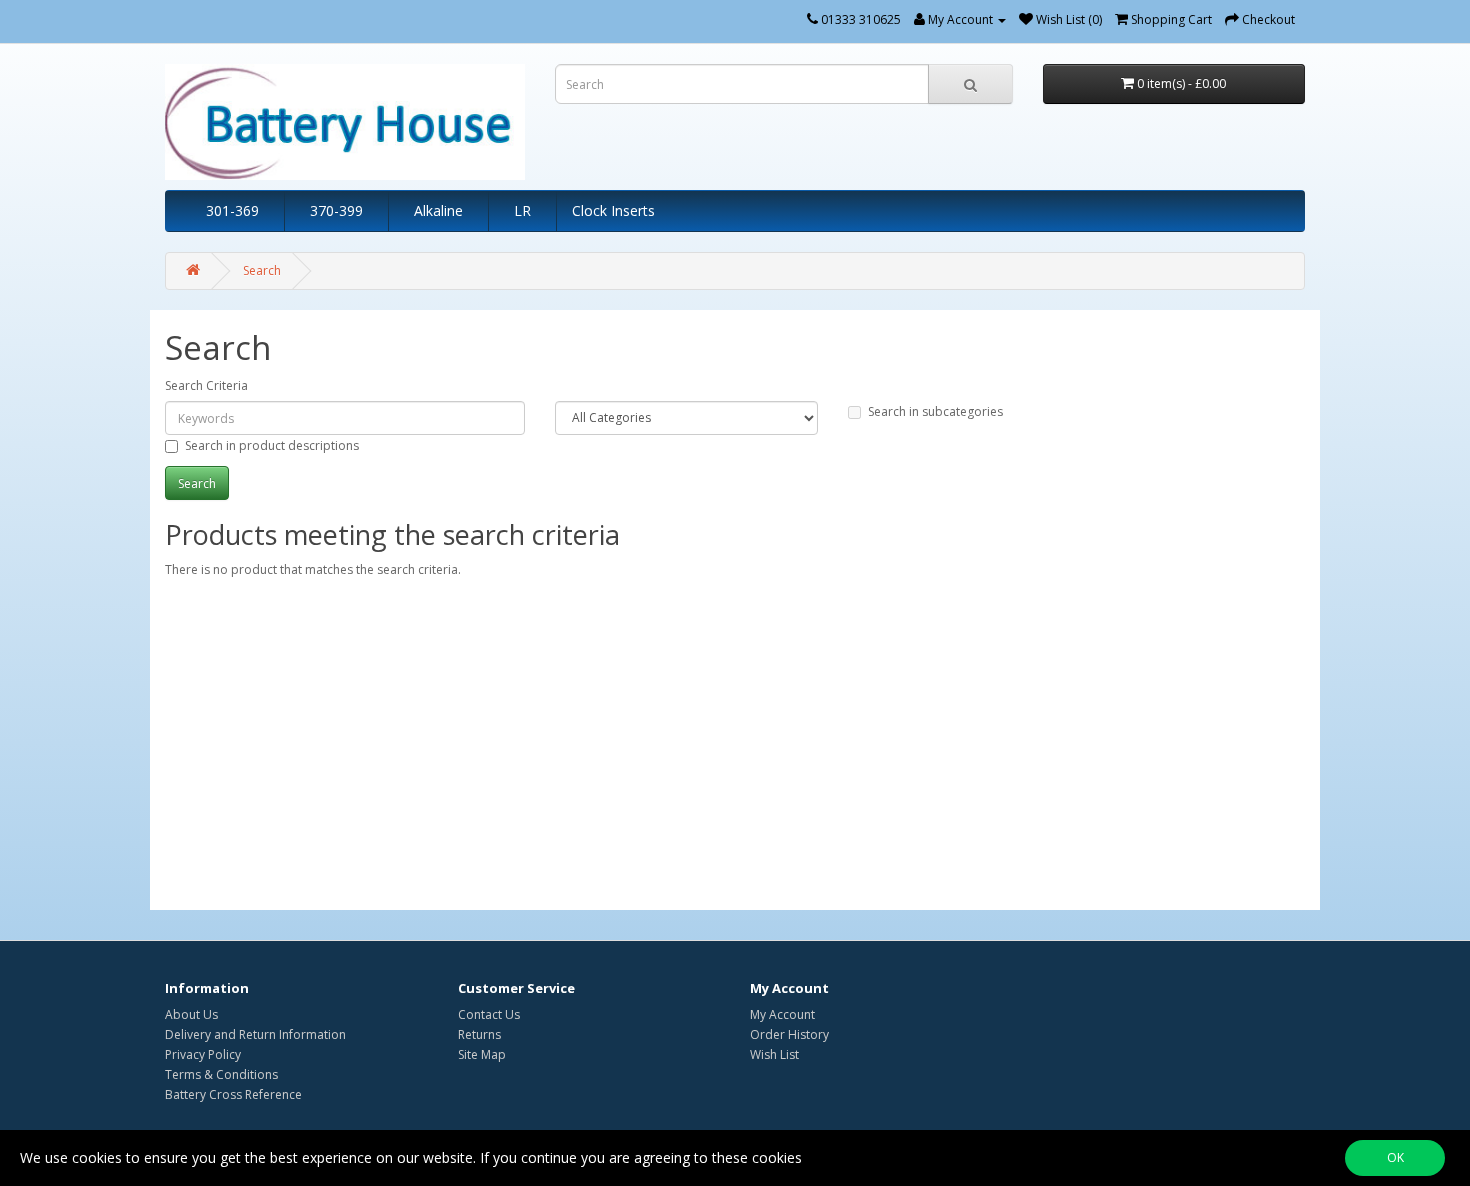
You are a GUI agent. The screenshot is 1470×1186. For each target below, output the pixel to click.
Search (262, 270)
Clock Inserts (613, 210)
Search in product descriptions (272, 445)
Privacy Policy (203, 1054)
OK (1395, 1157)
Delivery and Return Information (255, 1034)
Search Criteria (206, 385)
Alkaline (438, 210)
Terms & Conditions (221, 1074)
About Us (191, 1014)
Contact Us (489, 1014)
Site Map (482, 1054)
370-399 (336, 210)
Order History (789, 1034)
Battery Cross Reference (233, 1094)
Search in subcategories (935, 411)
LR (522, 210)
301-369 (232, 210)
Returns (479, 1034)
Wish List (774, 1054)
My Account (782, 1014)
